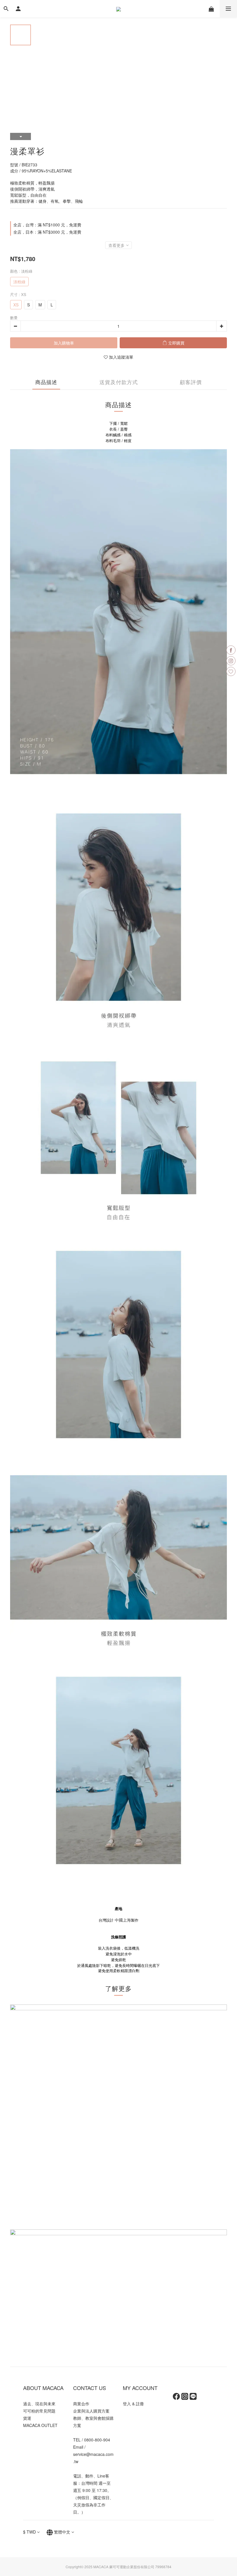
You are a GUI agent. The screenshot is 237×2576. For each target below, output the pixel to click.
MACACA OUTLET (40, 2425)
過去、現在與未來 (39, 2404)
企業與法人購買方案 (91, 2411)
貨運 (27, 2418)
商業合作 (81, 2404)
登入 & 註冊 (133, 2404)
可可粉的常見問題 (39, 2411)
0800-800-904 (97, 2440)
